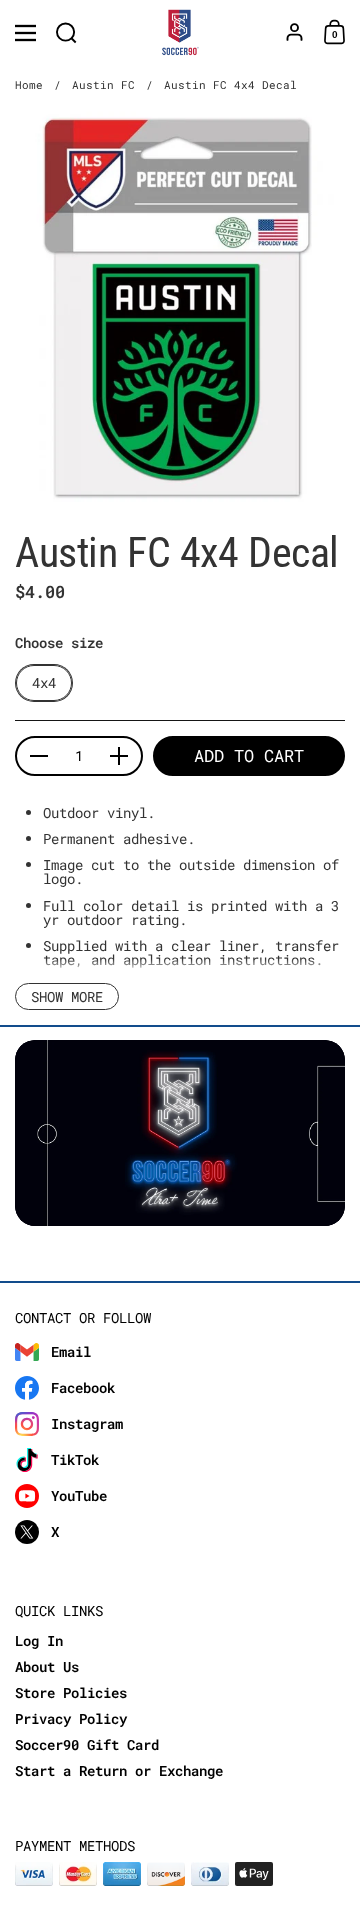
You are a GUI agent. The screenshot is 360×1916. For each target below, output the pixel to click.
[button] (66, 32)
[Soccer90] (180, 33)
